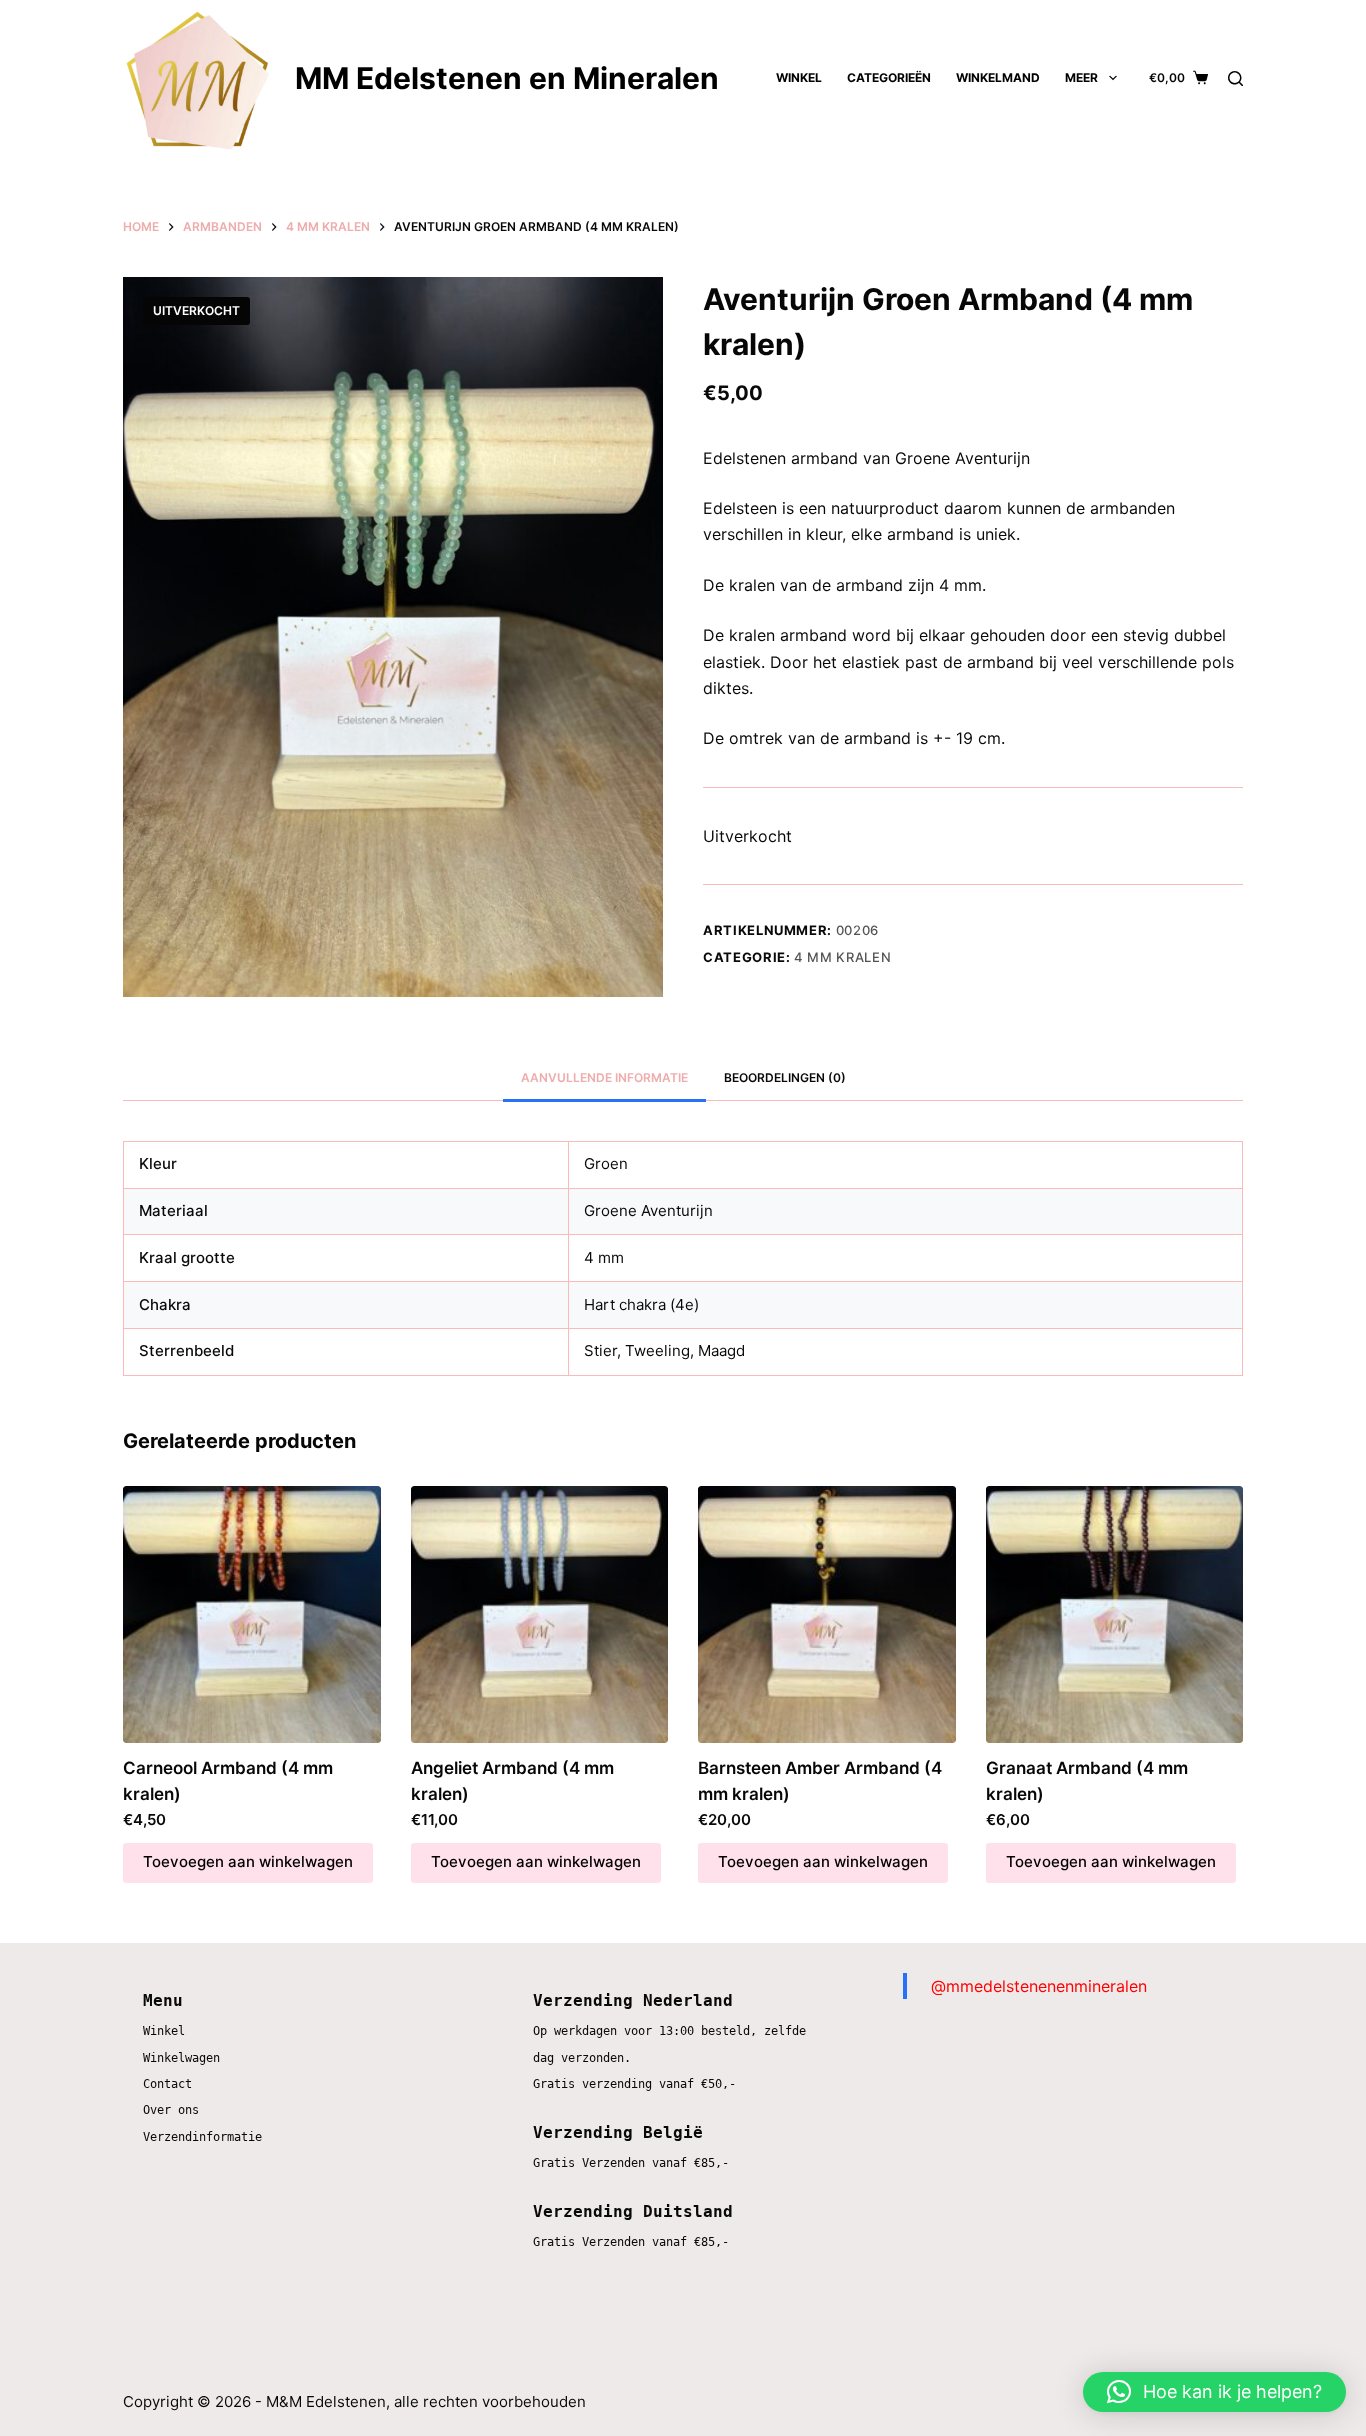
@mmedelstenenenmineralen (1039, 1986)
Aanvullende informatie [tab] (604, 1077)
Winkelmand (998, 77)
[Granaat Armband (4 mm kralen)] (1115, 1615)
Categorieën (889, 77)
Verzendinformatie (202, 2137)
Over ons (171, 2110)
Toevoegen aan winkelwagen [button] (248, 1861)
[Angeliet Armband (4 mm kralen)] (540, 1615)
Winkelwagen (181, 2058)
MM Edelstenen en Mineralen (507, 78)
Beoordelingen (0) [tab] (785, 1077)
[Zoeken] (1235, 78)
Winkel (799, 77)
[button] (1214, 2392)
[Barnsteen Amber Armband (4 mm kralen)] (827, 1615)
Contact (167, 2084)
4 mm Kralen (842, 957)
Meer (1081, 77)
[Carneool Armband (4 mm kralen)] (252, 1615)
